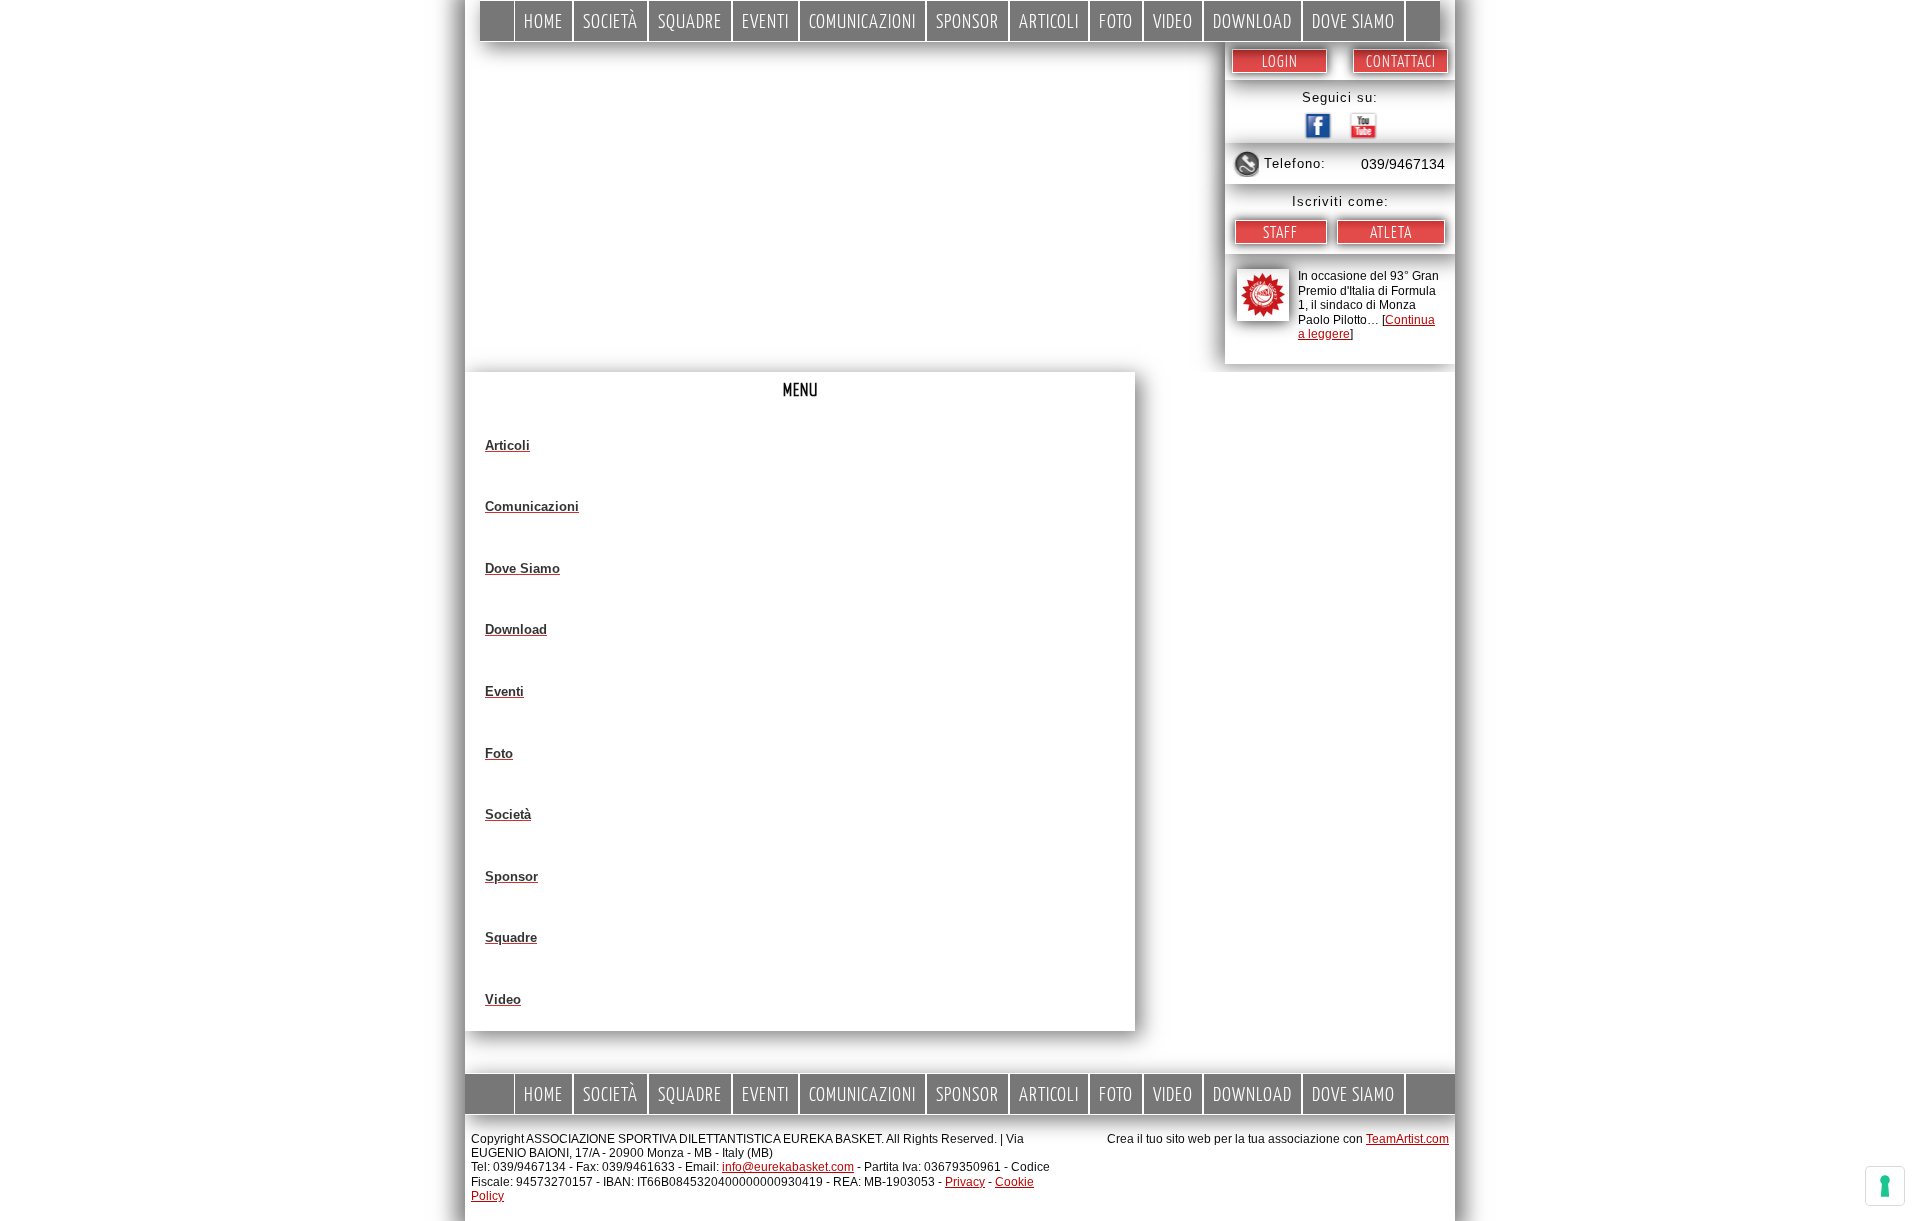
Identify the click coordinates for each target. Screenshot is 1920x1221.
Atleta (1391, 231)
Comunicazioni (862, 20)
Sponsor (967, 20)
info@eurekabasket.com (788, 1167)
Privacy (965, 1182)
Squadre (690, 20)
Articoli (1049, 20)
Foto (1116, 20)
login (1280, 60)
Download (1252, 20)
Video (1173, 20)
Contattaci (1401, 60)
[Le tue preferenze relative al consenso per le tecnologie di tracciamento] (1885, 1186)
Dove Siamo (1353, 20)
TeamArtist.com (1407, 1139)
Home (543, 20)
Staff (1280, 231)
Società (610, 20)
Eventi (765, 20)
